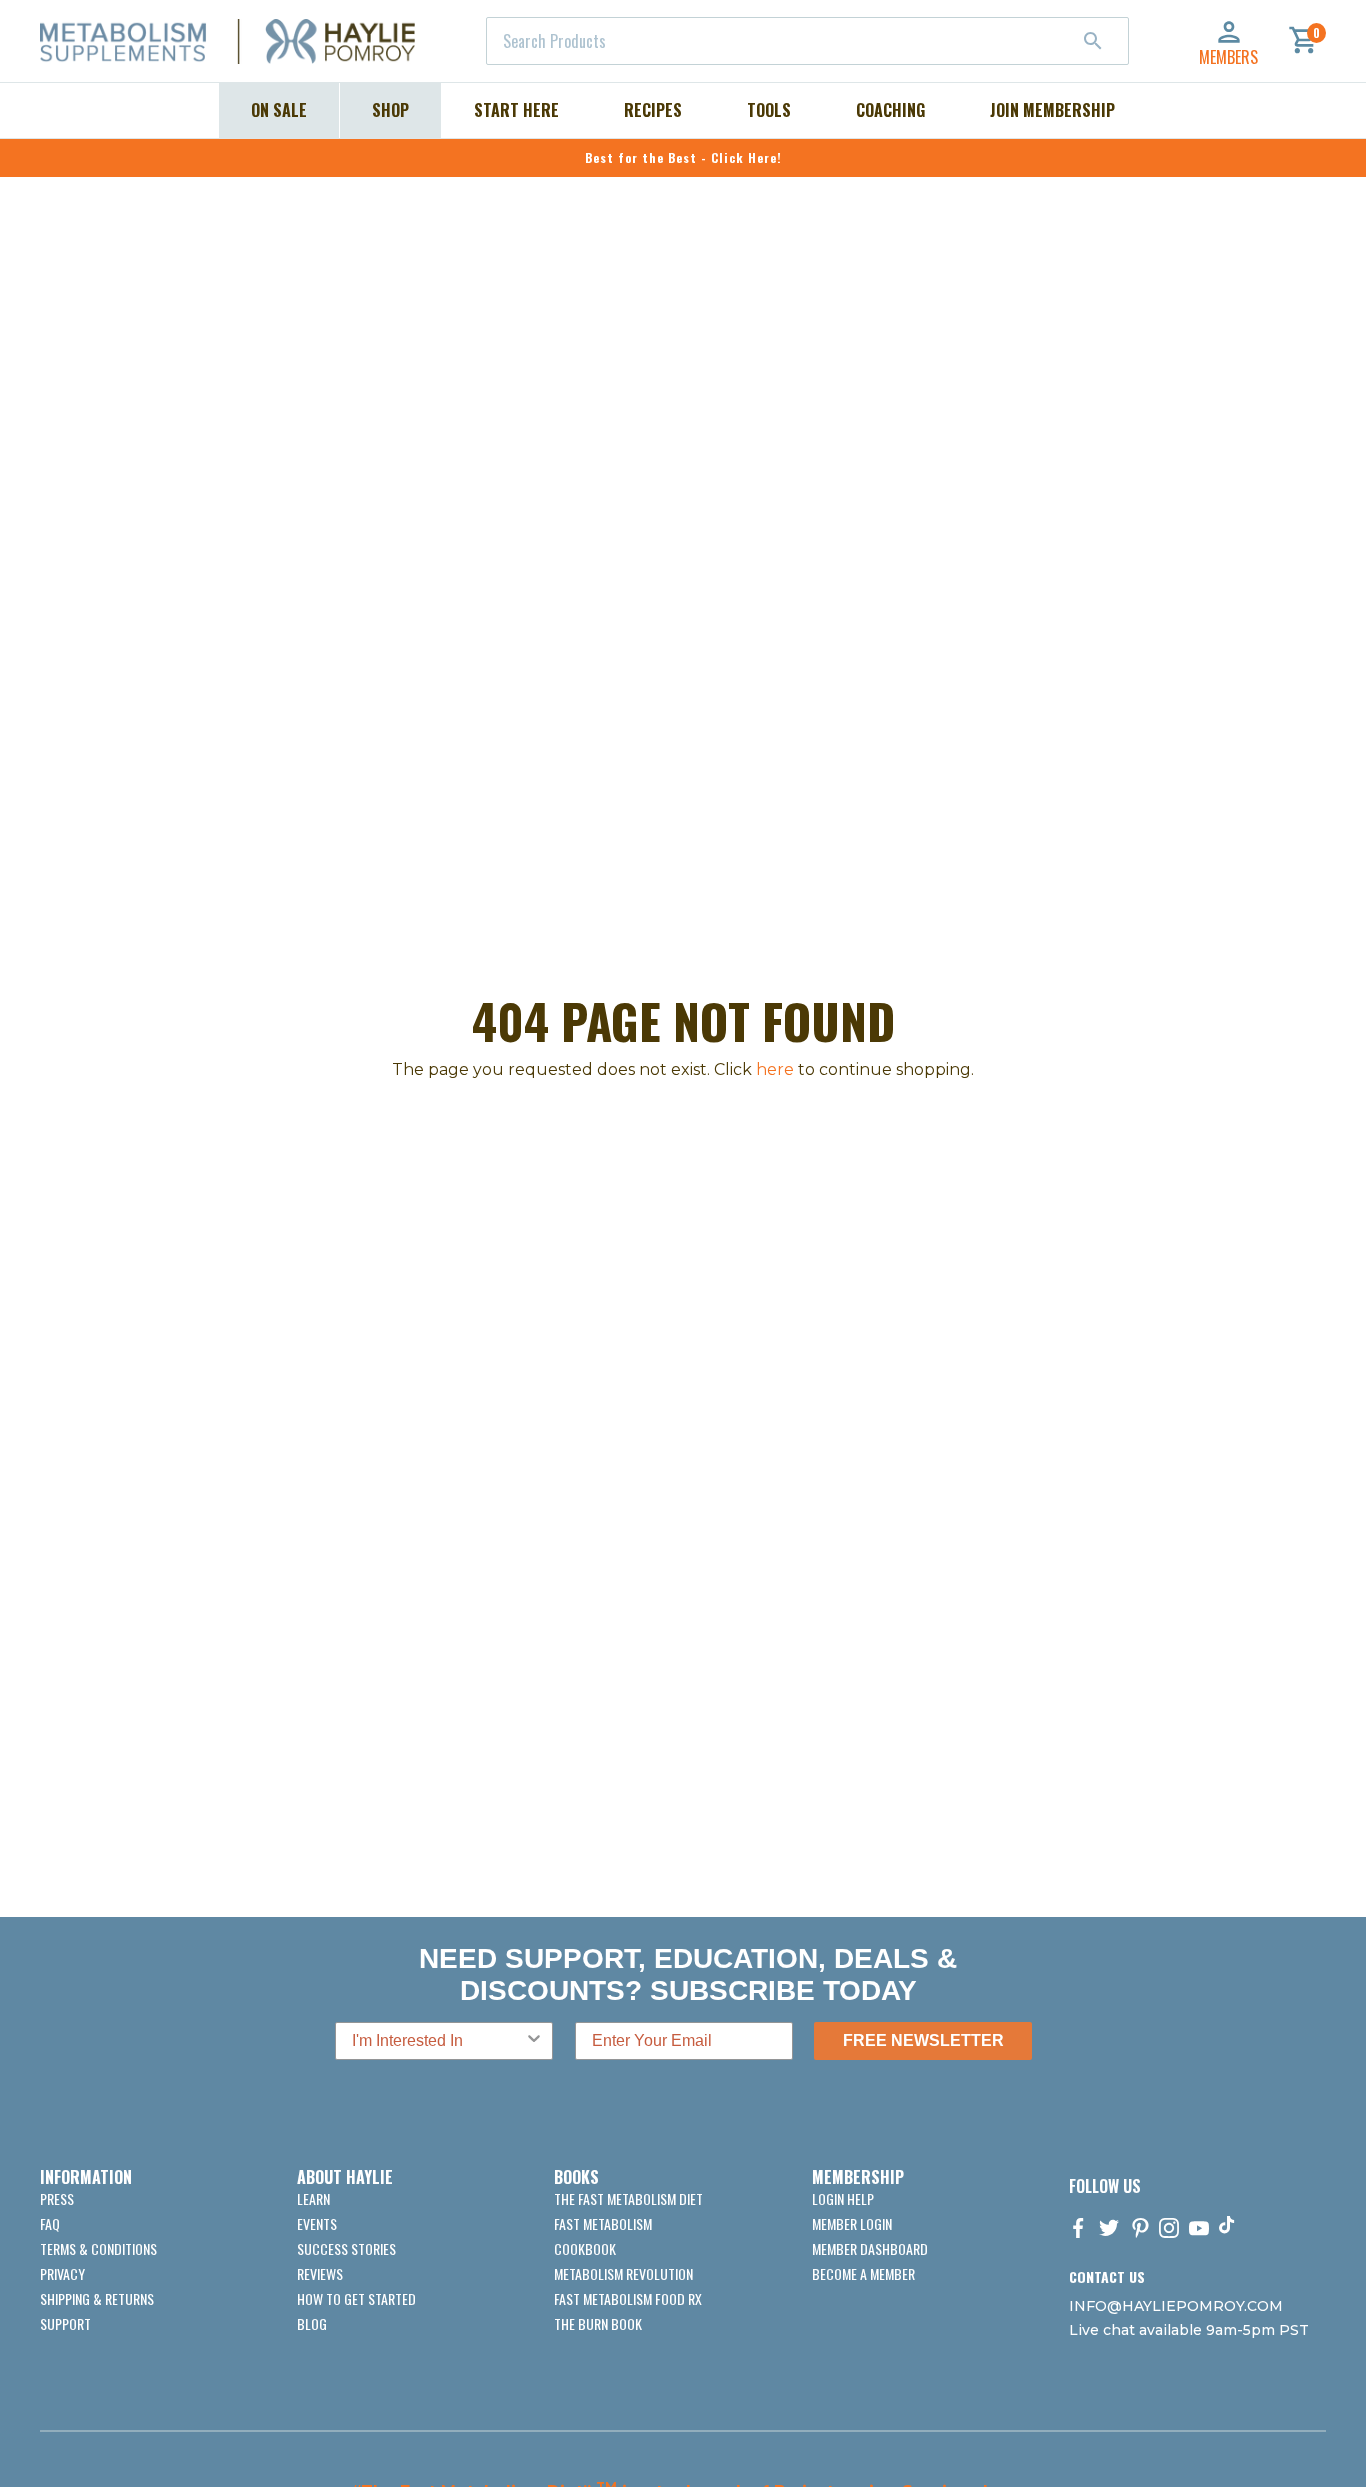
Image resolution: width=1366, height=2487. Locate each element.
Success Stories (346, 2248)
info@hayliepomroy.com (1176, 2306)
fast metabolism (603, 2223)
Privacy (62, 2273)
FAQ (50, 2223)
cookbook (585, 2248)
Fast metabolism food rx (628, 2298)
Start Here (516, 110)
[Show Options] (534, 2041)
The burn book (598, 2323)
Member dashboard (870, 2248)
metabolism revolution (623, 2273)
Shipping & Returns (97, 2298)
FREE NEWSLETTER (923, 2040)
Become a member (863, 2273)
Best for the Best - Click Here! (683, 157)
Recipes (653, 110)
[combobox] (807, 41)
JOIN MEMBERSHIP (1052, 110)
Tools (769, 110)
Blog (312, 2323)
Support (65, 2323)
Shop (390, 110)
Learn (313, 2198)
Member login (852, 2223)
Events (317, 2223)
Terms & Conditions (98, 2248)
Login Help (843, 2198)
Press (57, 2198)
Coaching (890, 110)
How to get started (356, 2298)
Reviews (320, 2273)
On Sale (279, 110)
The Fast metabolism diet (628, 2198)
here (775, 1069)
